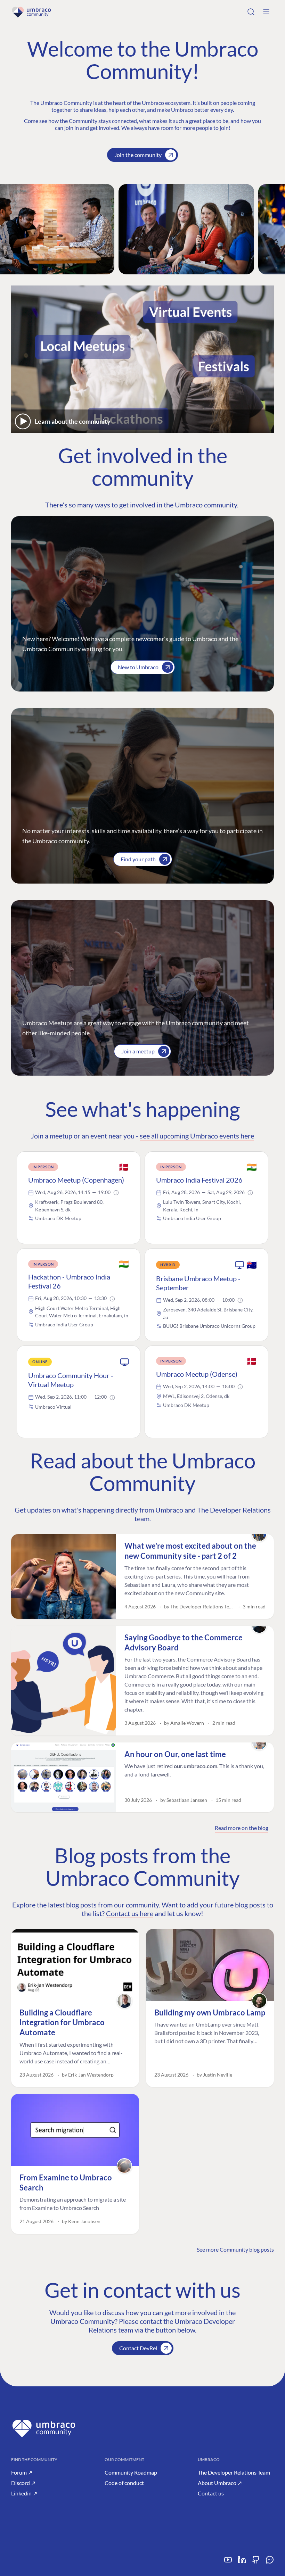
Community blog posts (247, 2249)
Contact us (211, 2493)
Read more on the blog (242, 1828)
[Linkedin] (242, 2562)
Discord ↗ (23, 2483)
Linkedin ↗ (24, 2493)
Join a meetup (138, 1051)
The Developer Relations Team (234, 2472)
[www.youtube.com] (228, 2562)
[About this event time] (116, 1193)
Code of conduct (124, 2483)
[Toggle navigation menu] (266, 12)
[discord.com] (270, 2562)
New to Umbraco (138, 667)
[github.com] (256, 2562)
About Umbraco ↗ (220, 2483)
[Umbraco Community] (31, 12)
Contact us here (130, 1913)
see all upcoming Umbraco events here (197, 1136)
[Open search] (251, 12)
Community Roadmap (131, 2472)
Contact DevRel (138, 2348)
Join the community (138, 155)
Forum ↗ (22, 2472)
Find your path (138, 859)
